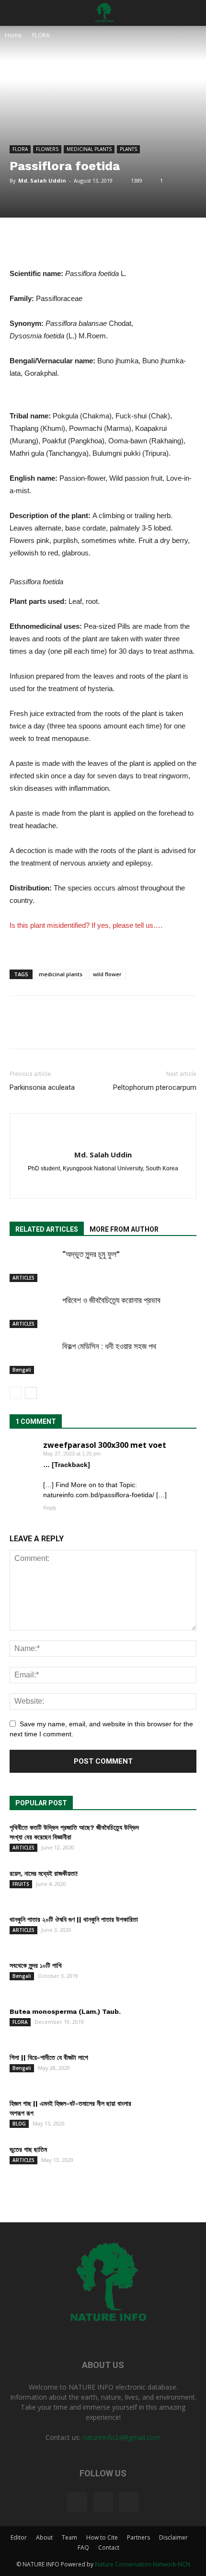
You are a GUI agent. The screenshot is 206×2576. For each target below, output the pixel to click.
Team (69, 2537)
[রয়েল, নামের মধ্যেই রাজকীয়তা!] (172, 1885)
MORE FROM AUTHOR (124, 1229)
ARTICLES (23, 1278)
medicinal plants (61, 974)
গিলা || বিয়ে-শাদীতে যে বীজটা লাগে (49, 2057)
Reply (50, 1508)
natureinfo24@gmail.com (121, 2437)
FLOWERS (47, 149)
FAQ (83, 2547)
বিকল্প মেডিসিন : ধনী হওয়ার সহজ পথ (109, 1346)
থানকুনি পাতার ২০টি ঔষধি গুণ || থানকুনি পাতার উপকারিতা (74, 1919)
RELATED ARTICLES (47, 1229)
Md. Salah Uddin (42, 180)
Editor (19, 2537)
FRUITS (21, 1884)
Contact (109, 2547)
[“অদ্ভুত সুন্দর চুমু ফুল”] (34, 1265)
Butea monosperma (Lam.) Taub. (65, 2011)
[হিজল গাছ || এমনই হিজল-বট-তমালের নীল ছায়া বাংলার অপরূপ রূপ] (172, 2115)
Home (13, 35)
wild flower (107, 974)
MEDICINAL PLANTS (89, 149)
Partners (138, 2537)
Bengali (22, 1370)
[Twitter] (103, 2502)
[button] (193, 13)
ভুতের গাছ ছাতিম (28, 2149)
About (44, 2537)
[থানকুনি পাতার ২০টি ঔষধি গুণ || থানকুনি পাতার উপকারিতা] (172, 1931)
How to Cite (102, 2537)
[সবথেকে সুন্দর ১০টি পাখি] (172, 1977)
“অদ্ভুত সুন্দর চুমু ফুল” (91, 1254)
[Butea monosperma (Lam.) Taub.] (172, 2023)
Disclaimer (173, 2537)
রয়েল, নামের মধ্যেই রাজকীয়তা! (44, 1873)
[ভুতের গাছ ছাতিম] (172, 2161)
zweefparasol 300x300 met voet (105, 1445)
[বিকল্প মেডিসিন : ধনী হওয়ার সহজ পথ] (34, 1357)
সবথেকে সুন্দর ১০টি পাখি (36, 1965)
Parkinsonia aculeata (42, 1087)
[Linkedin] (113, 1185)
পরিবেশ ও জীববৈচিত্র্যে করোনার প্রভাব (111, 1300)
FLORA (41, 35)
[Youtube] (129, 2502)
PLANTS (128, 149)
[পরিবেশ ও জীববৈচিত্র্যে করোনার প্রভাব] (34, 1311)
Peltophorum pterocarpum (155, 1087)
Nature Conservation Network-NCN (143, 2564)
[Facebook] (93, 1185)
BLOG (19, 2124)
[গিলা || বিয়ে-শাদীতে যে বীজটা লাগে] (172, 2069)
